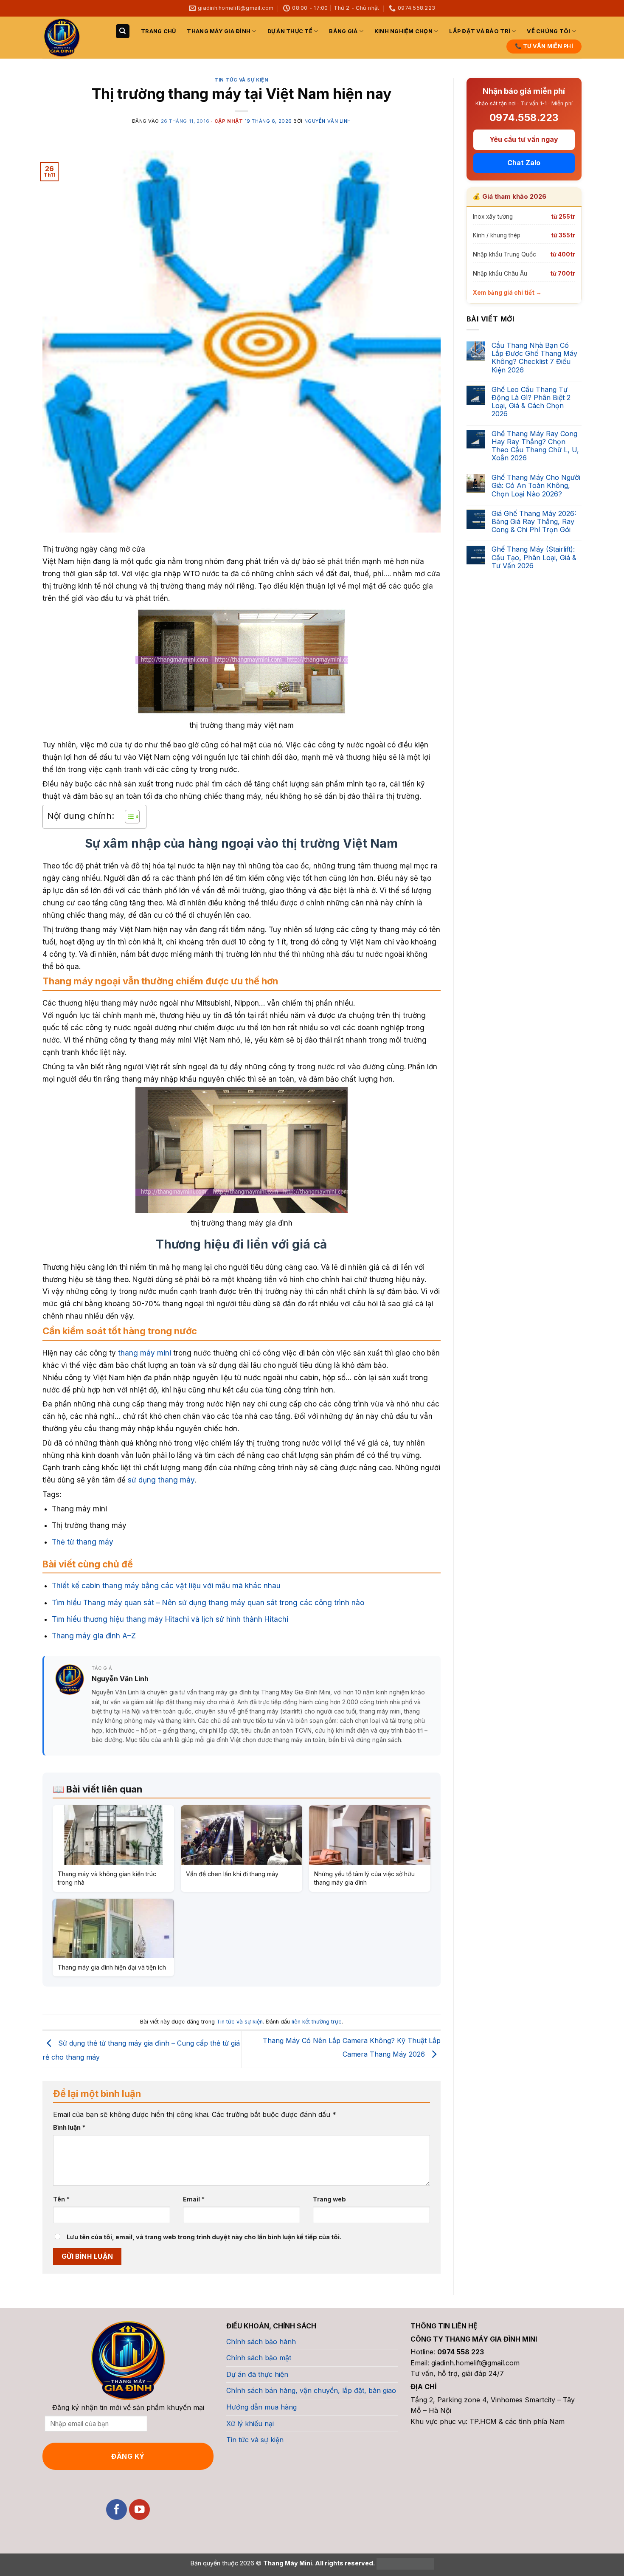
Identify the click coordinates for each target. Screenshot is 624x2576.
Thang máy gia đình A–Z (94, 1636)
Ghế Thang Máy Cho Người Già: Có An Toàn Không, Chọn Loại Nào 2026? (536, 486)
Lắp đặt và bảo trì (480, 31)
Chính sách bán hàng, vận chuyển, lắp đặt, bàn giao (311, 2390)
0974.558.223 (524, 118)
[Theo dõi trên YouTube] (139, 2510)
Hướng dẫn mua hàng (261, 2407)
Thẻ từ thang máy (83, 1542)
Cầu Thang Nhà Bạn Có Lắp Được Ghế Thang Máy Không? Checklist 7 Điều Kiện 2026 (534, 358)
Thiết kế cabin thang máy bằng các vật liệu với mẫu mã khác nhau (166, 1586)
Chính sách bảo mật (259, 2358)
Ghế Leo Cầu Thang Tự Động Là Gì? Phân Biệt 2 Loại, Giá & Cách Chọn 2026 (531, 402)
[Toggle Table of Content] (128, 817)
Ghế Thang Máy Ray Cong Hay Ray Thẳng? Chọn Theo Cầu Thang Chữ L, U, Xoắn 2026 (535, 446)
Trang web (329, 2199)
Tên (61, 2199)
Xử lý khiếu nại (250, 2424)
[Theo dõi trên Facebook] (117, 2510)
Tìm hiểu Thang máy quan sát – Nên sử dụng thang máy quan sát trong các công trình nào (208, 1603)
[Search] (123, 31)
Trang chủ (158, 31)
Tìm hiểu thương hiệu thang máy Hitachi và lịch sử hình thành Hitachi (170, 1619)
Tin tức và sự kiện (241, 80)
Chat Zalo (524, 163)
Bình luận (69, 2127)
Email (194, 2199)
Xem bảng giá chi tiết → (507, 293)
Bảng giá (343, 31)
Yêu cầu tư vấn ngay (524, 140)
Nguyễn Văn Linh (328, 121)
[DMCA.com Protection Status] (404, 2563)
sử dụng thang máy (161, 1480)
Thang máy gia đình (219, 31)
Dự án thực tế (290, 31)
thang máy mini (145, 1353)
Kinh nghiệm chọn (403, 31)
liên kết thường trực (317, 2022)
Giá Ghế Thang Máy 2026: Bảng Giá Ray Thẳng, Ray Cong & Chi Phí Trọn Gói (534, 522)
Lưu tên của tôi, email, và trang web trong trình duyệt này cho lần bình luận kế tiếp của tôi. (204, 2237)
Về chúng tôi (548, 31)
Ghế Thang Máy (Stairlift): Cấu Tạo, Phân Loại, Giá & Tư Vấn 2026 (534, 558)
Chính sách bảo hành (261, 2342)
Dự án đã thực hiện (257, 2374)
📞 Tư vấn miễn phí (544, 46)
